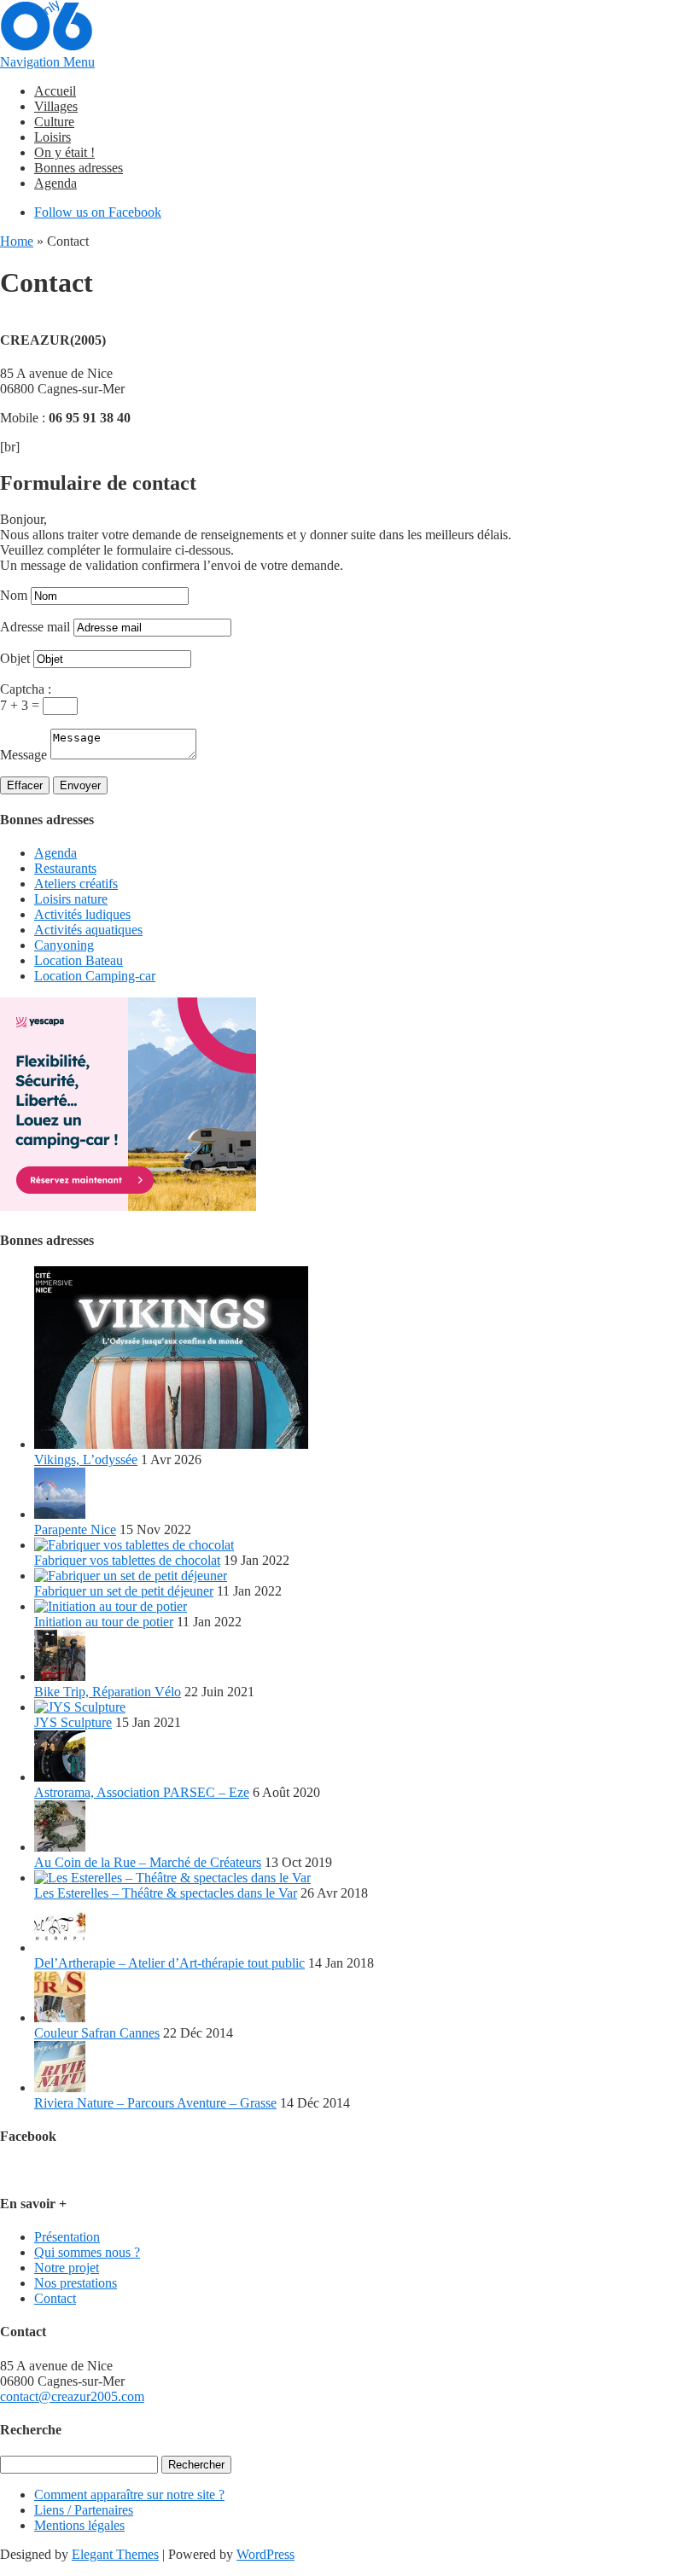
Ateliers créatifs (76, 884)
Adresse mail (35, 627)
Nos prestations (76, 2283)
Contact (55, 2298)
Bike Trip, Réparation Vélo (108, 1692)
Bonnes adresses (79, 168)
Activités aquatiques (88, 930)
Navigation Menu (47, 62)
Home (17, 241)
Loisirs (52, 137)
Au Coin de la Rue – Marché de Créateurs (148, 1862)
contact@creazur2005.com (72, 2396)
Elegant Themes (115, 2554)
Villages (56, 106)
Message (23, 755)
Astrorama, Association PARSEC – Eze (142, 1792)
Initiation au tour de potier (104, 1622)
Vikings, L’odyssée (86, 1460)
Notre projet (67, 2268)
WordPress (265, 2554)
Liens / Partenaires (84, 2510)
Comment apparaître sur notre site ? (129, 2495)
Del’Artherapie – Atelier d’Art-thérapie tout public (169, 1963)
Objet (15, 658)
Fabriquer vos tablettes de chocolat (127, 1560)
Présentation (67, 2237)
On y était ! (64, 152)
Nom (14, 595)
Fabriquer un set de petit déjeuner (124, 1591)
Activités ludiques (82, 914)
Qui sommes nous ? (87, 2252)
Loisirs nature (71, 899)
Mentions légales (79, 2525)
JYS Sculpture (73, 1722)
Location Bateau (79, 960)
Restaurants (65, 868)
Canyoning (64, 945)
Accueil (55, 91)
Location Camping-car (95, 976)
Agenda (55, 183)
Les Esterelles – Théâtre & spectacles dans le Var (166, 1893)
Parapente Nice (75, 1529)
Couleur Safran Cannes (97, 2033)
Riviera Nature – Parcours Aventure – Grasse (155, 2103)
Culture (54, 122)
